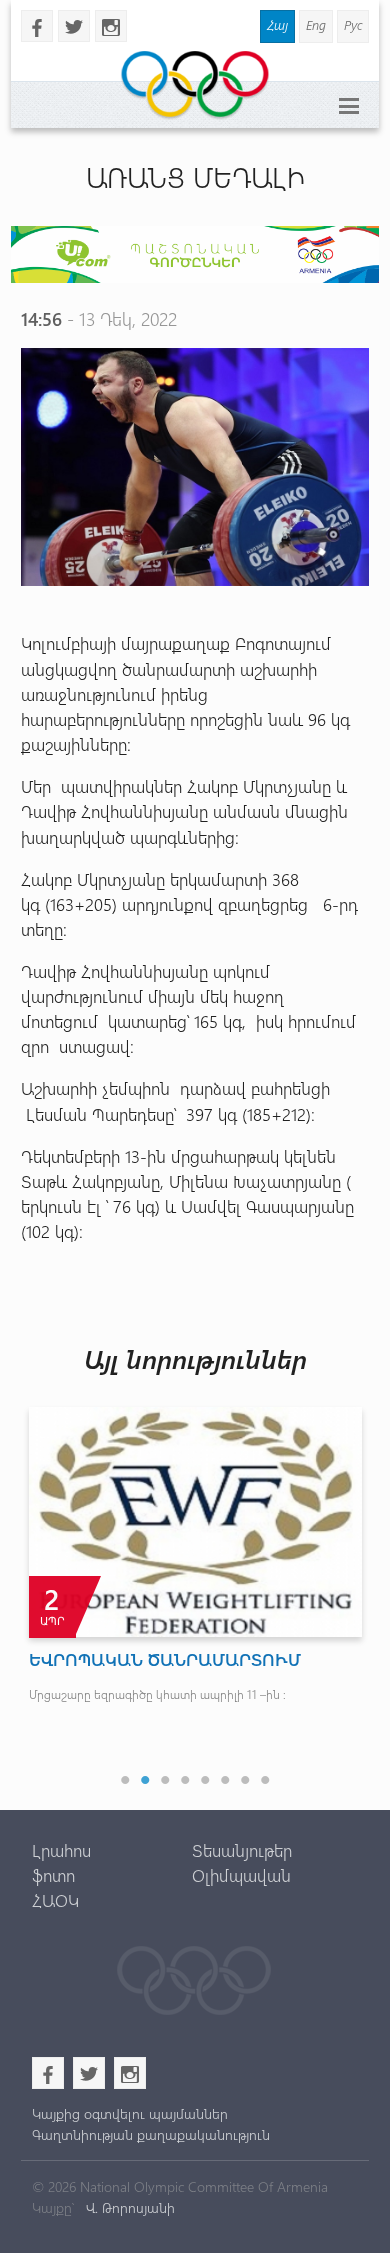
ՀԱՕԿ (55, 1900)
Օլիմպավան (241, 1875)
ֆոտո (53, 1875)
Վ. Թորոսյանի (128, 2207)
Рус (353, 24)
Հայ (277, 24)
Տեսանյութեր (242, 1850)
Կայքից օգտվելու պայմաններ (130, 2113)
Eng (316, 24)
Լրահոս (61, 1850)
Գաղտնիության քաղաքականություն (151, 2134)
